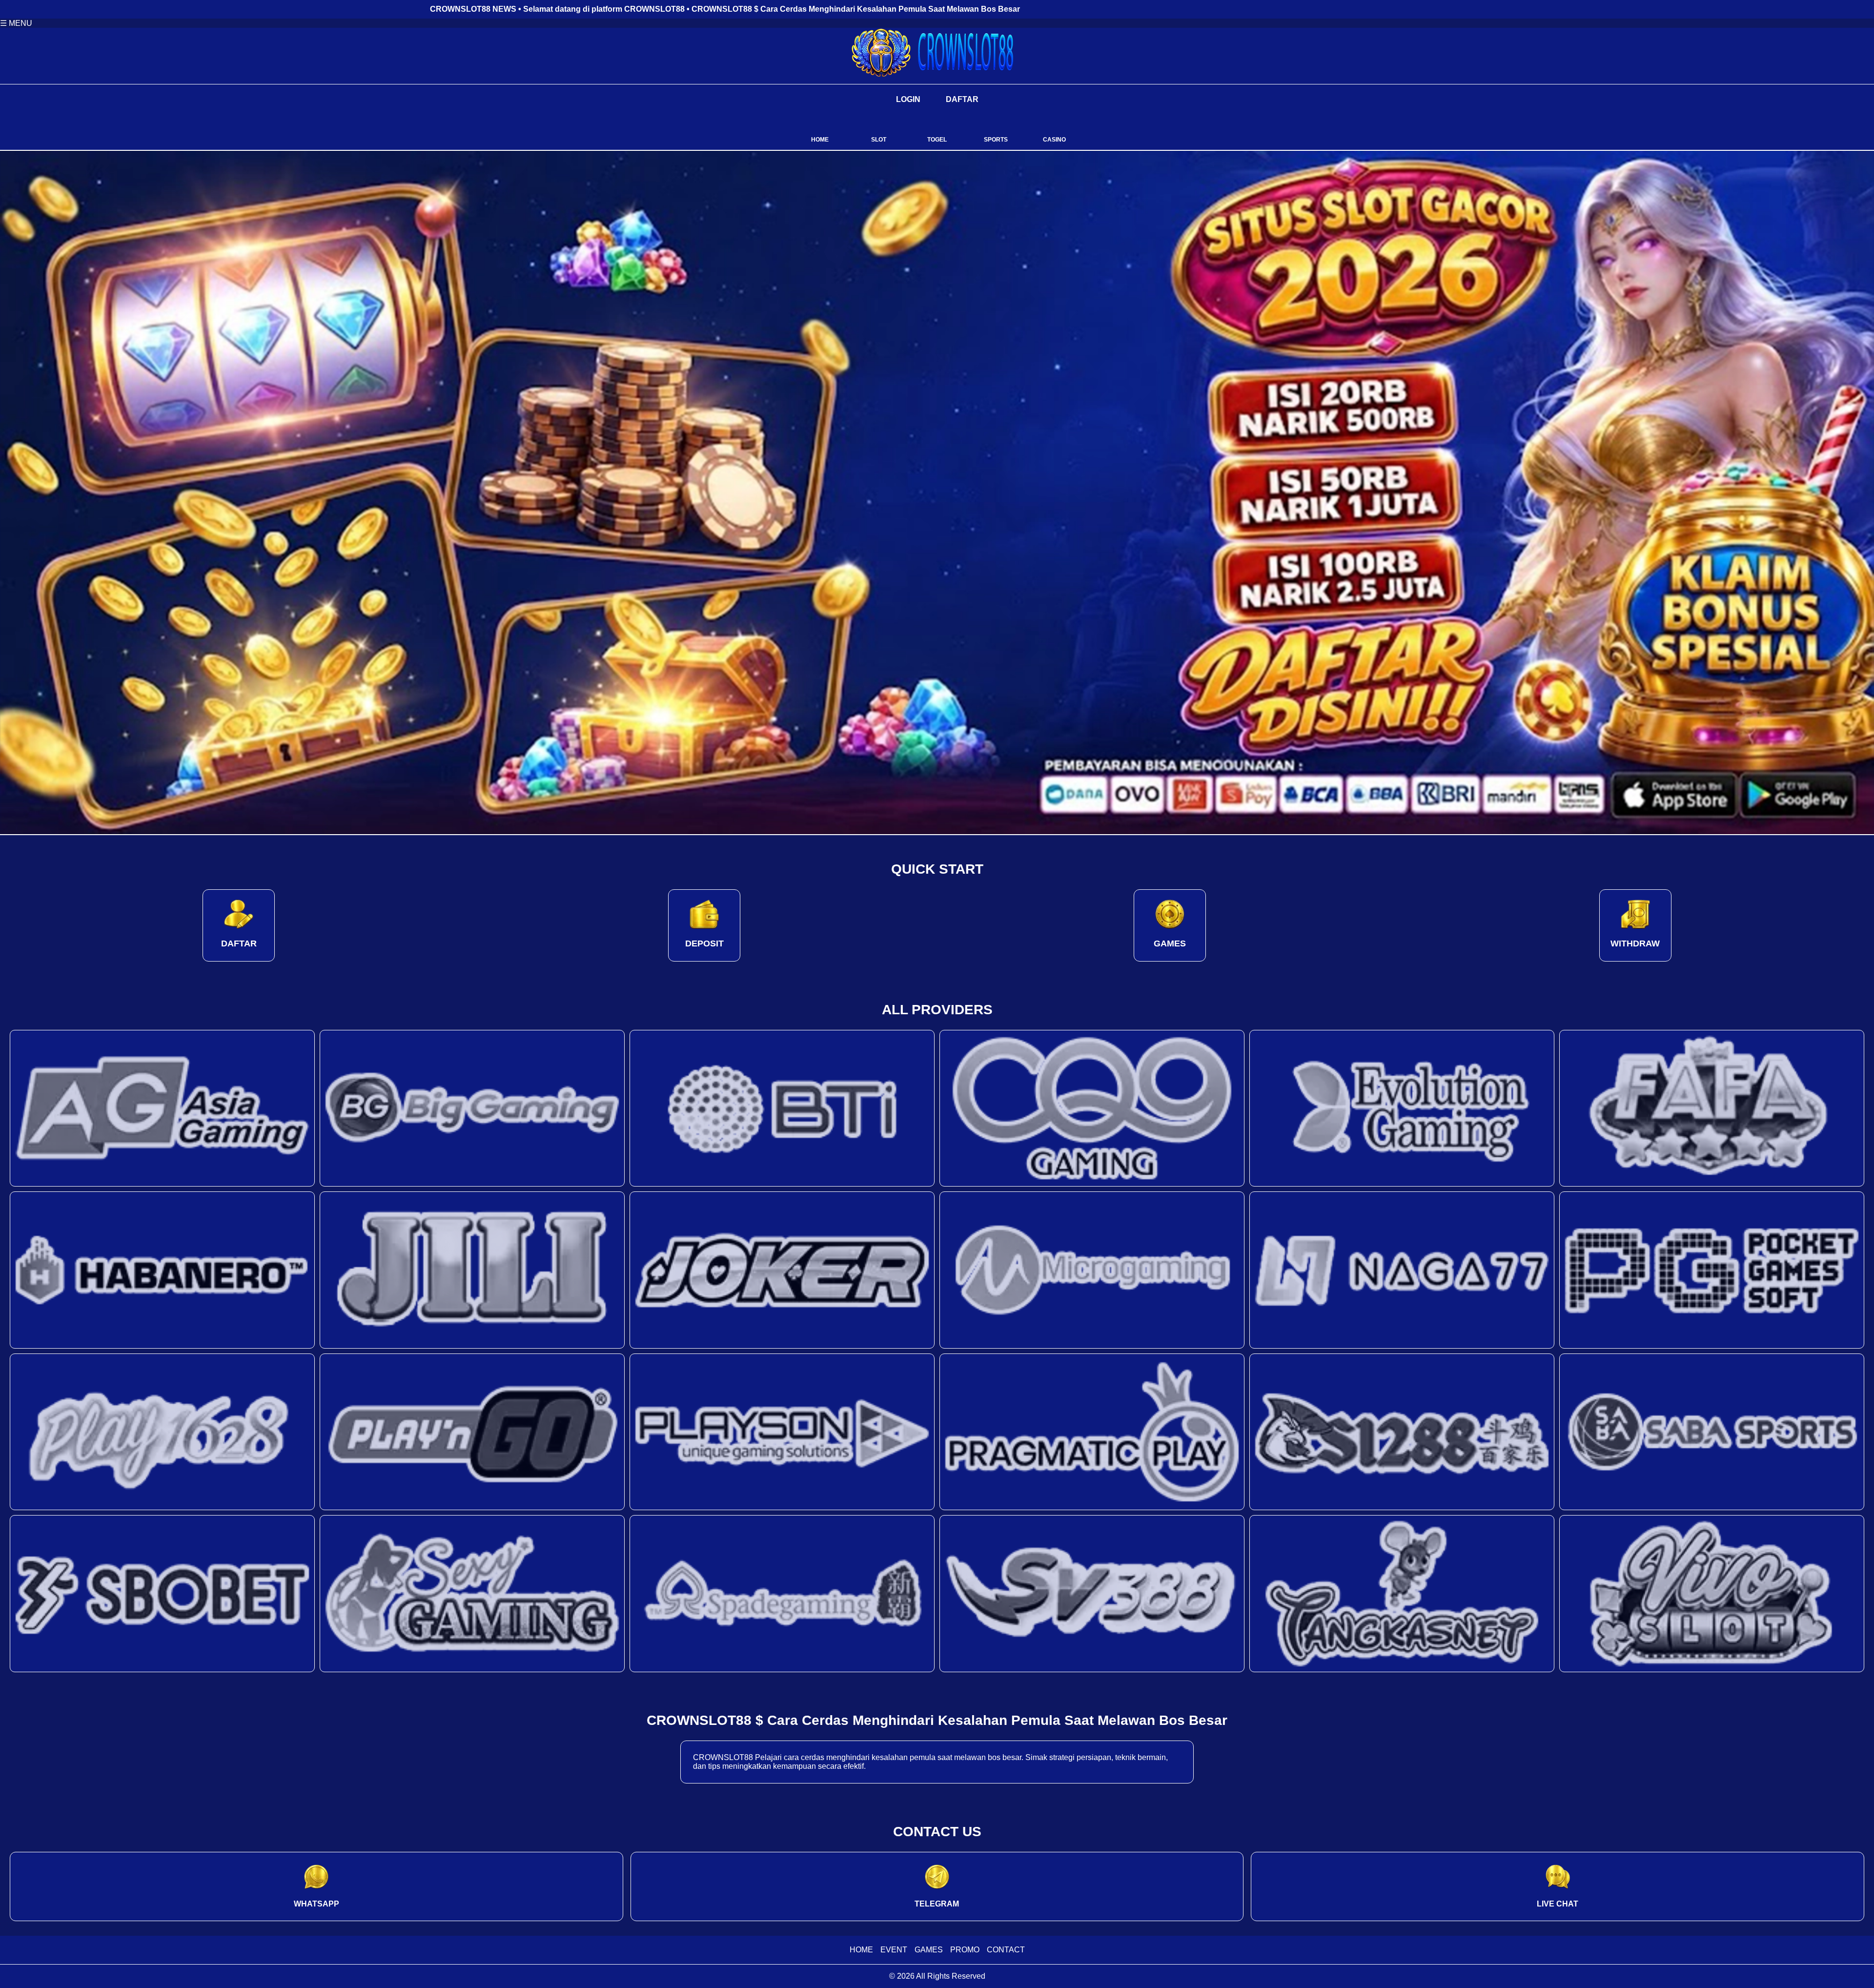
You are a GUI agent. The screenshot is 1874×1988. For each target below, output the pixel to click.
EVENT (894, 1950)
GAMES (929, 1950)
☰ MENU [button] (16, 23)
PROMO (965, 1950)
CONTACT (1006, 1950)
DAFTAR (962, 99)
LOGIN (908, 99)
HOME (861, 1950)
